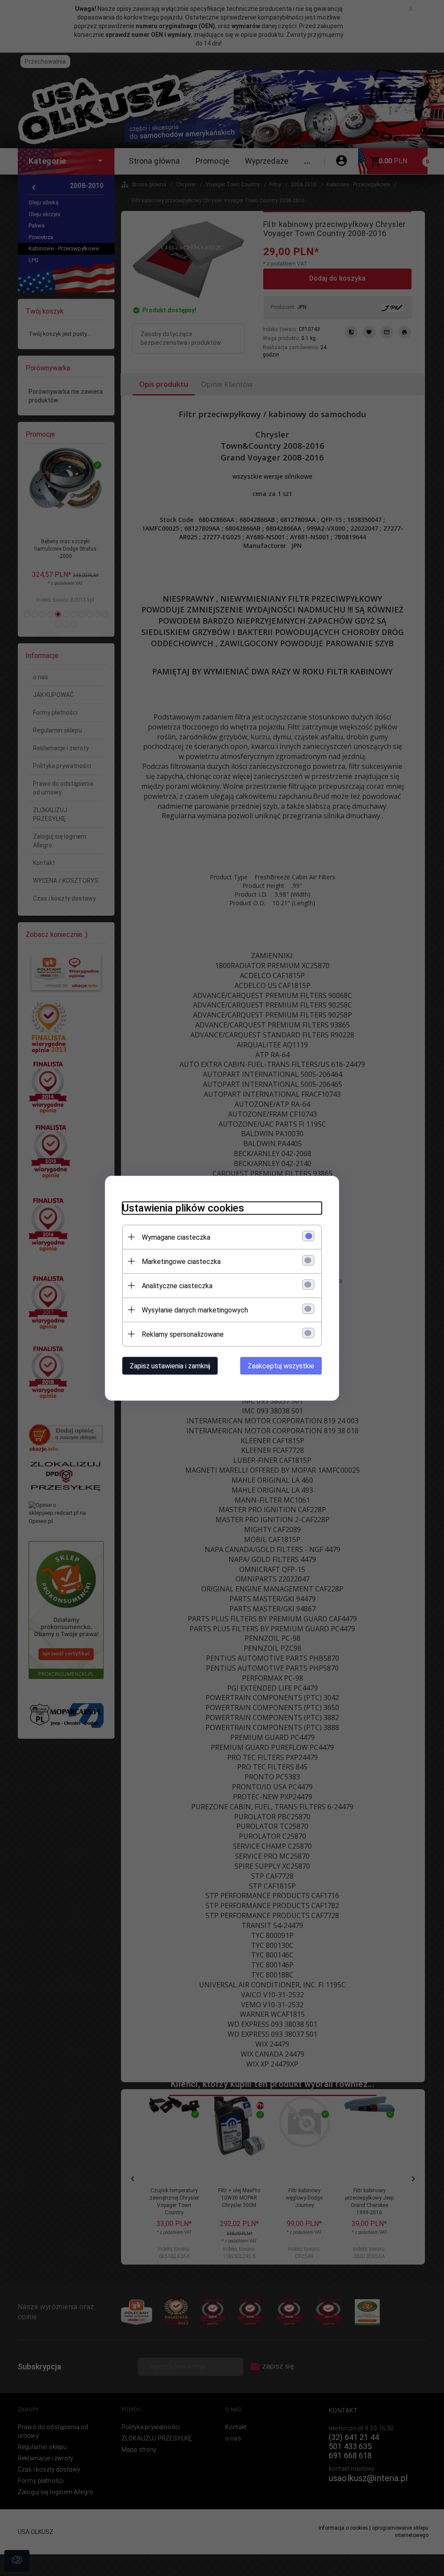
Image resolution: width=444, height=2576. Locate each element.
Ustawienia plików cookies (183, 1208)
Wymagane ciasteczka (176, 1237)
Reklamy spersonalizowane (183, 1334)
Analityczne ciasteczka (177, 1285)
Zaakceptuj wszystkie (281, 1366)
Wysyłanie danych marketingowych (195, 1310)
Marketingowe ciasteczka (181, 1261)
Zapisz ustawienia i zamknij (170, 1366)
